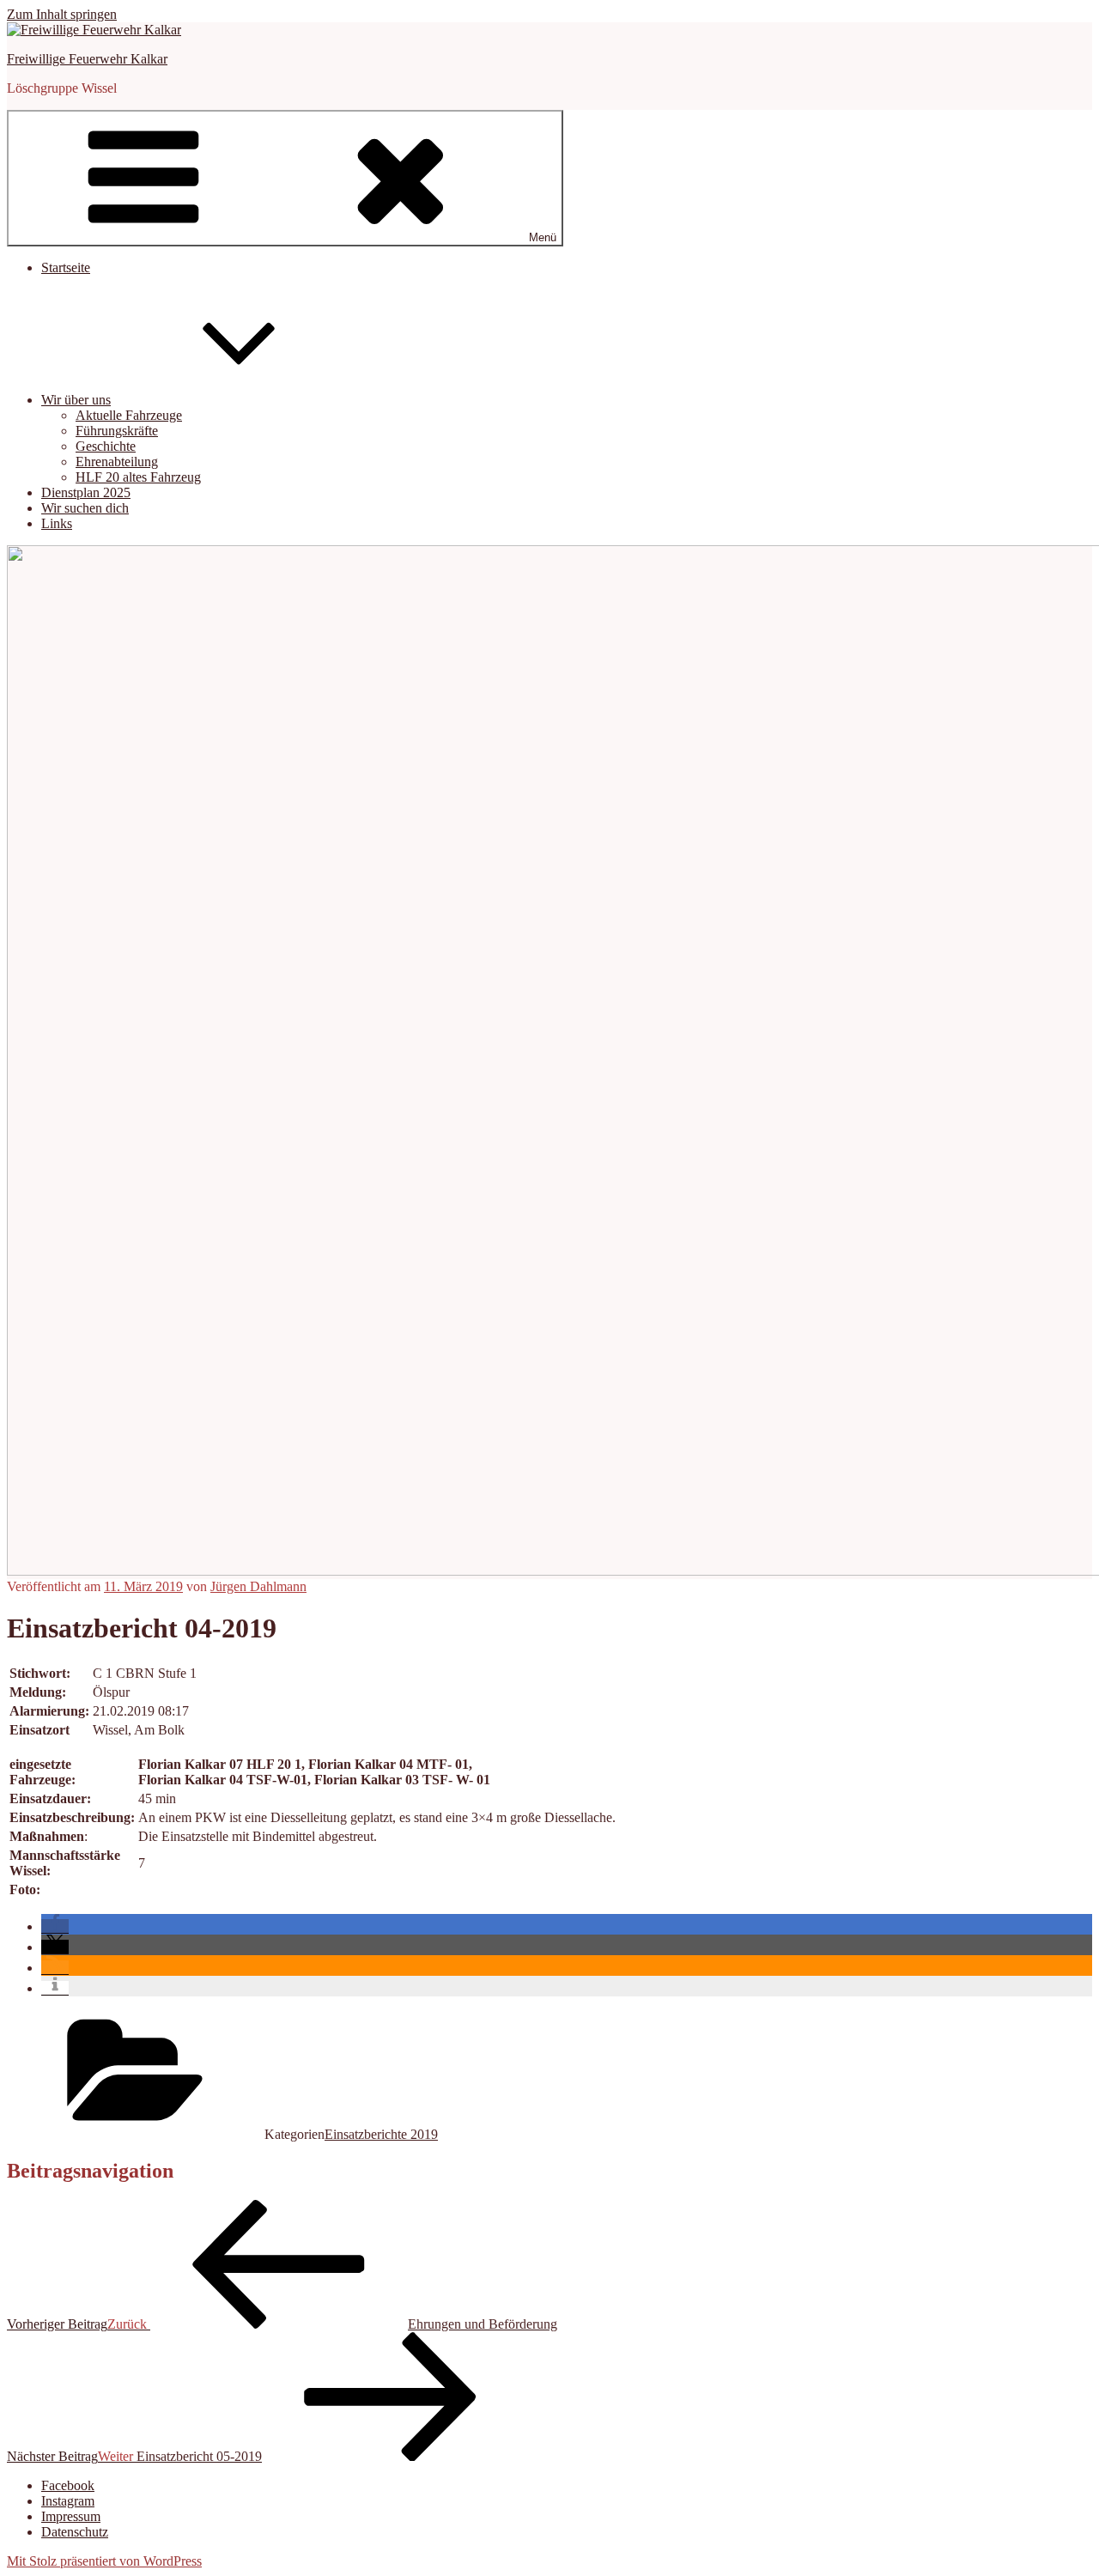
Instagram (68, 2501)
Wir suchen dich (85, 508)
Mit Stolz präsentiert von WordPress (104, 2561)
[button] (55, 1926)
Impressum (71, 2516)
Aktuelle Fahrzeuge (129, 415)
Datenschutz (75, 2532)
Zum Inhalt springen (62, 14)
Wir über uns (76, 400)
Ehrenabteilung (117, 462)
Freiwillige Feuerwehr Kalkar (87, 59)
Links (57, 523)
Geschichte (106, 446)
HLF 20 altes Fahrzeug (138, 477)
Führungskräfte (117, 431)
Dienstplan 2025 (86, 492)
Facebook (68, 2485)
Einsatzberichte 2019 (381, 2134)
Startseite (66, 267)
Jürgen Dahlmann (258, 1586)
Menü (543, 237)
